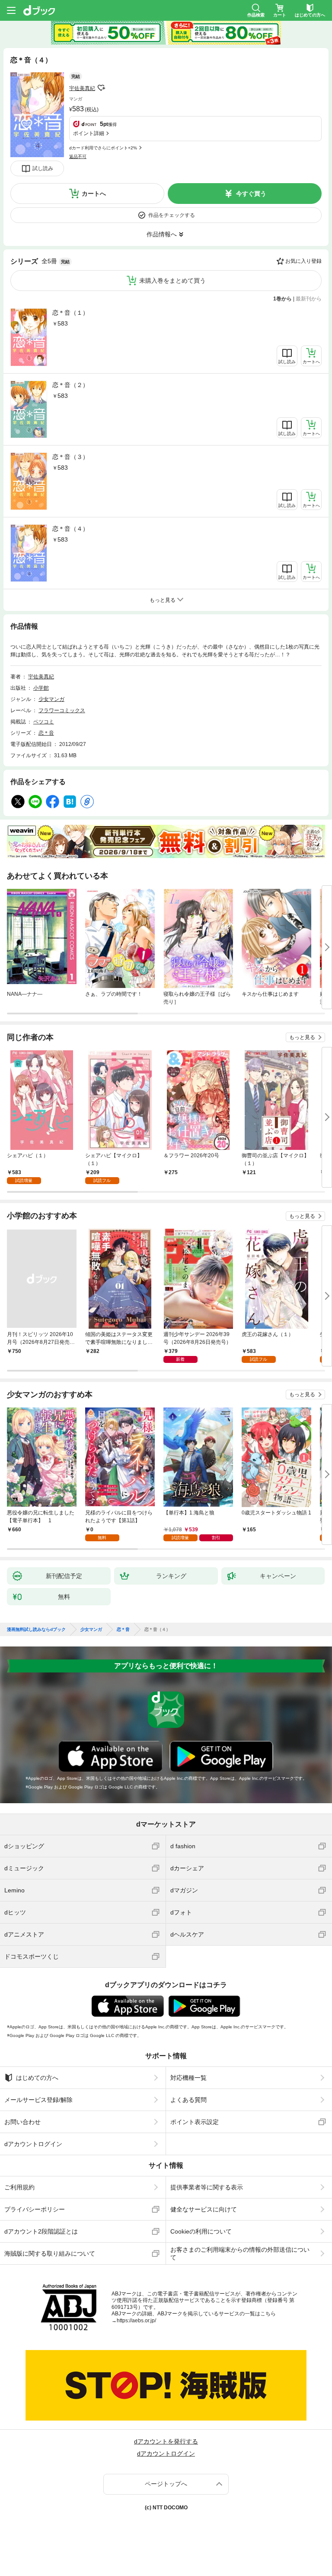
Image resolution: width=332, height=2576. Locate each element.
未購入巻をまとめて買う (172, 281)
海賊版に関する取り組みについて (50, 2253)
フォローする (101, 88)
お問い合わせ (22, 2122)
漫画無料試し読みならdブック (36, 1630)
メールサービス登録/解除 (38, 2100)
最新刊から (309, 299)
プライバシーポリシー (35, 2209)
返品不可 (78, 157)
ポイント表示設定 (195, 2122)
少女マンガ (51, 699)
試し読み (43, 168)
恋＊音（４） (70, 529)
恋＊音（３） (70, 457)
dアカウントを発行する (166, 2441)
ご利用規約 (19, 2187)
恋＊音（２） (70, 385)
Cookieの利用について (201, 2231)
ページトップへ (166, 2484)
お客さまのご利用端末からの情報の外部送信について (240, 2253)
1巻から (283, 299)
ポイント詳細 (89, 133)
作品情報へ (162, 234)
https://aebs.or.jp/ (136, 2321)
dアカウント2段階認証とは (41, 2231)
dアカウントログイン (33, 2144)
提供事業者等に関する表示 (207, 2187)
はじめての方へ (37, 2078)
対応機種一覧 (188, 2078)
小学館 (41, 688)
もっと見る (302, 1037)
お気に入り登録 (303, 261)
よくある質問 (188, 2100)
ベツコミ (44, 722)
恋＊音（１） (70, 313)
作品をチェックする (172, 215)
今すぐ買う (251, 194)
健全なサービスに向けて (204, 2209)
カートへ (94, 194)
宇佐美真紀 (82, 88)
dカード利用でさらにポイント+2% (103, 148)
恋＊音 (46, 733)
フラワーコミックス (62, 710)
